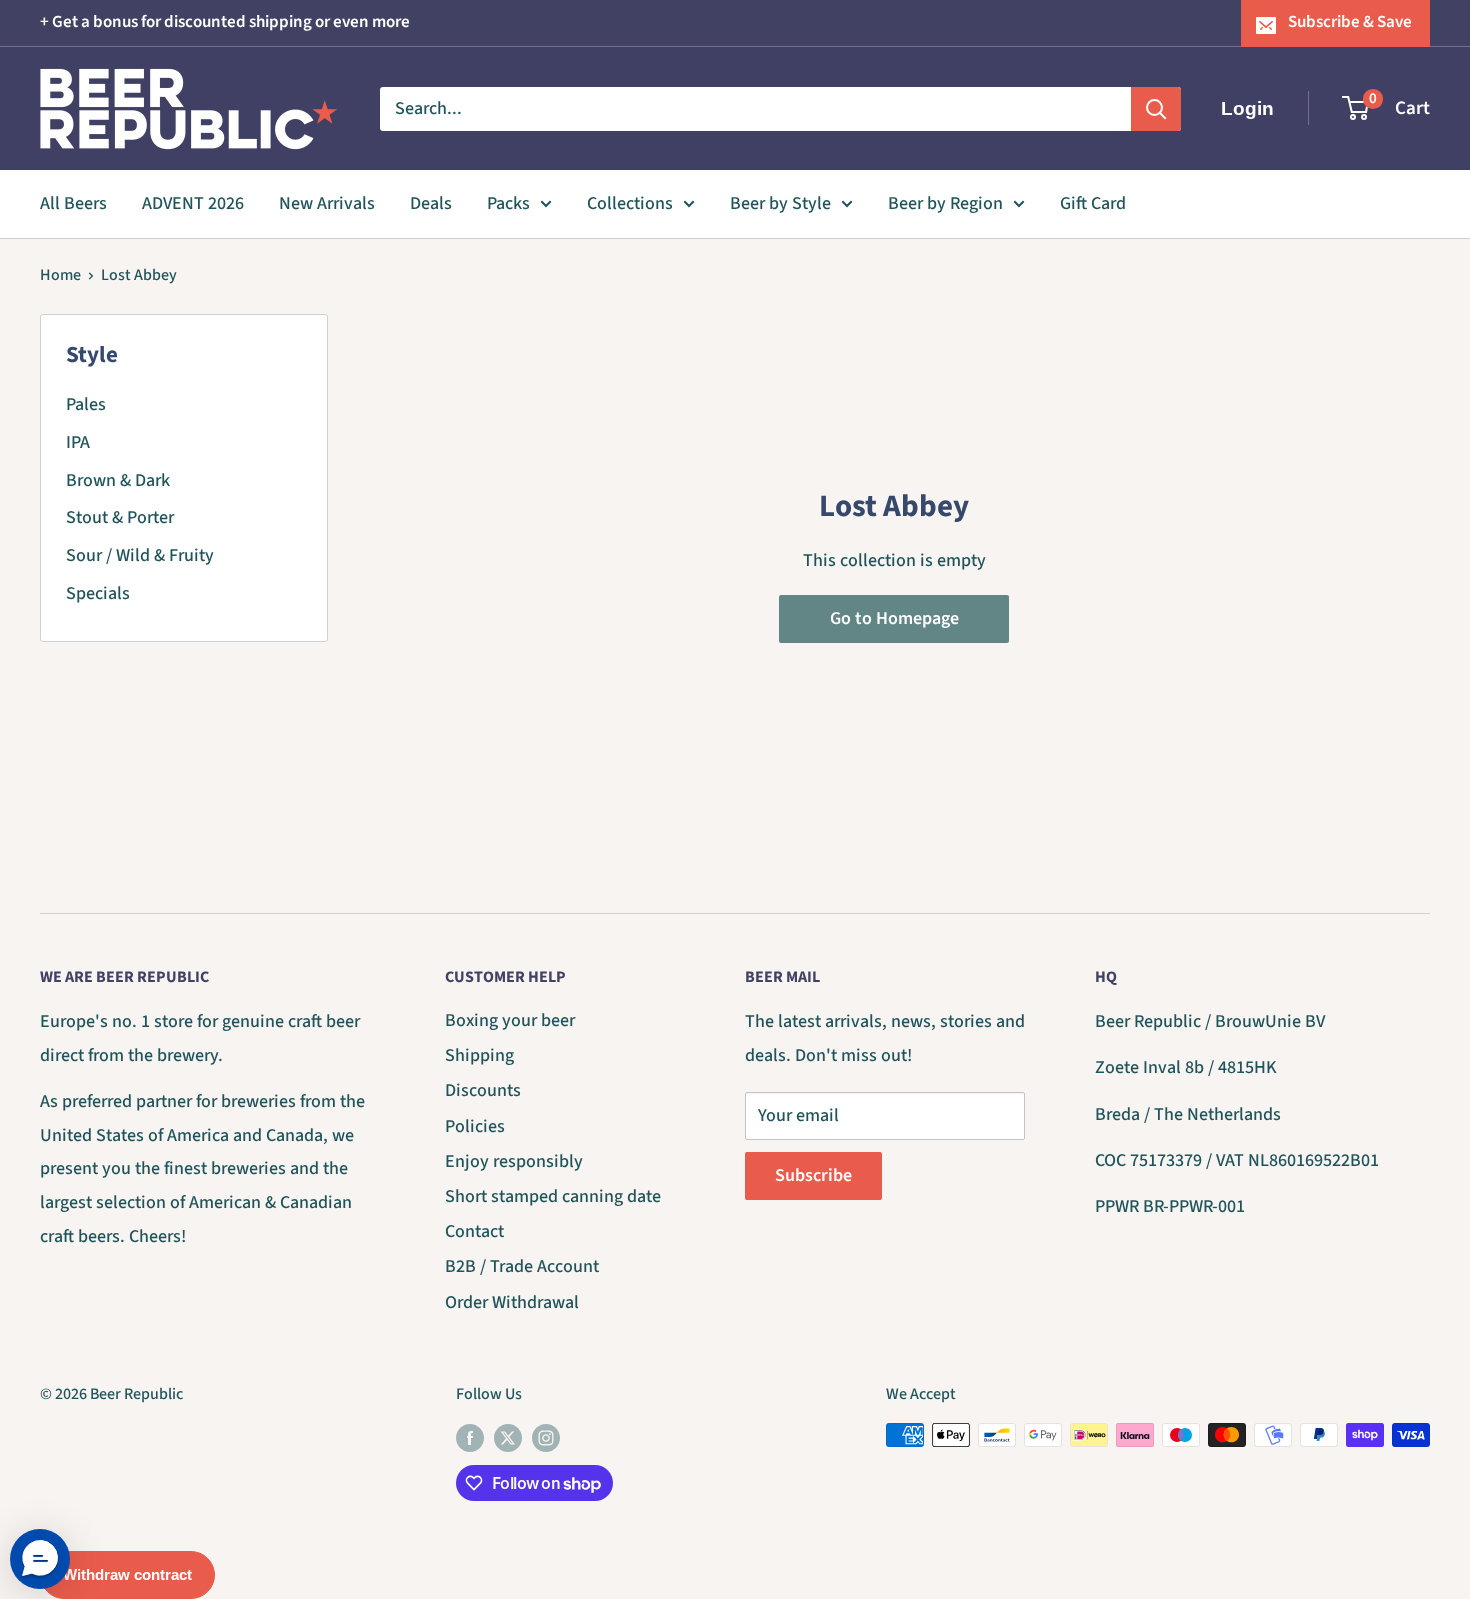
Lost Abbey (139, 275)
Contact (474, 1231)
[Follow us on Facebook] (470, 1438)
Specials (98, 593)
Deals (431, 203)
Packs (508, 203)
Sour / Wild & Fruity (140, 555)
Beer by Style (780, 203)
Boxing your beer (510, 1020)
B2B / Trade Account (522, 1266)
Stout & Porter (120, 517)
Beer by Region (945, 203)
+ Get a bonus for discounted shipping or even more (225, 22)
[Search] (1156, 108)
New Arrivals (327, 203)
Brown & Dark (118, 480)
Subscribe (813, 1175)
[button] (40, 1559)
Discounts (483, 1090)
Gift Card (1093, 203)
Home (60, 275)
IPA (78, 442)
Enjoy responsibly (514, 1161)
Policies (475, 1126)
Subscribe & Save (1350, 22)
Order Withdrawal (512, 1302)
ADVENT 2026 (193, 203)
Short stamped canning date (553, 1196)
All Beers (73, 203)
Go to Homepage (894, 618)
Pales (86, 404)
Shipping (479, 1055)
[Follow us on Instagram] (546, 1438)
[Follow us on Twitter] (508, 1438)
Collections (630, 203)
